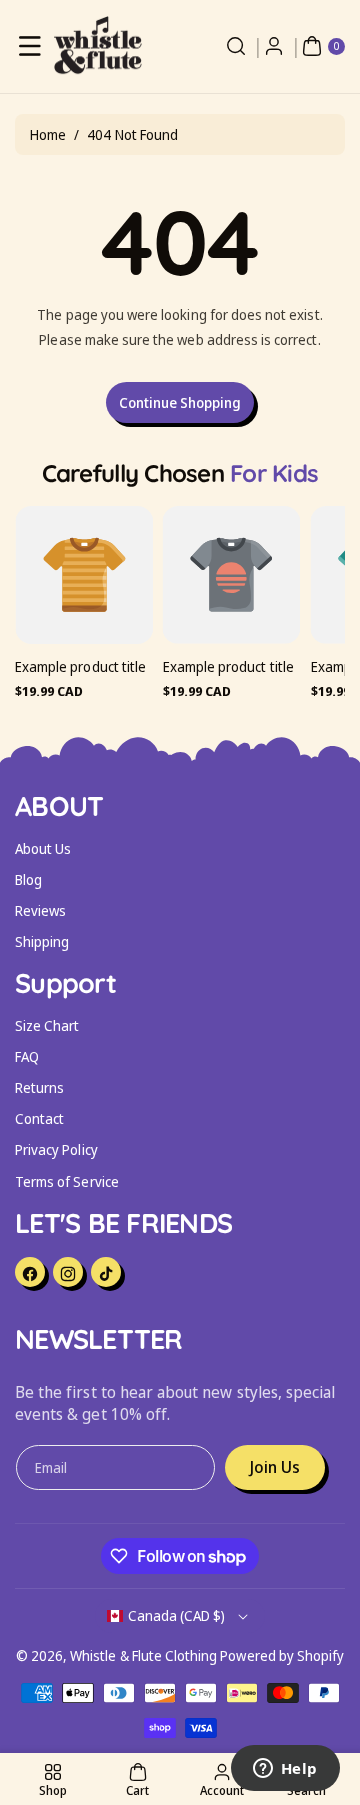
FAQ (27, 1056)
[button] (30, 46)
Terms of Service (67, 1181)
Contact (39, 1118)
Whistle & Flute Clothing (143, 1655)
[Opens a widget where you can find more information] (285, 1770)
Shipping (42, 941)
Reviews (40, 910)
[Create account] (274, 46)
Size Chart (47, 1025)
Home (48, 134)
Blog (28, 879)
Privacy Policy (56, 1149)
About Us (43, 848)
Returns (39, 1087)
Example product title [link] (80, 666)
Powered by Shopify (282, 1655)
